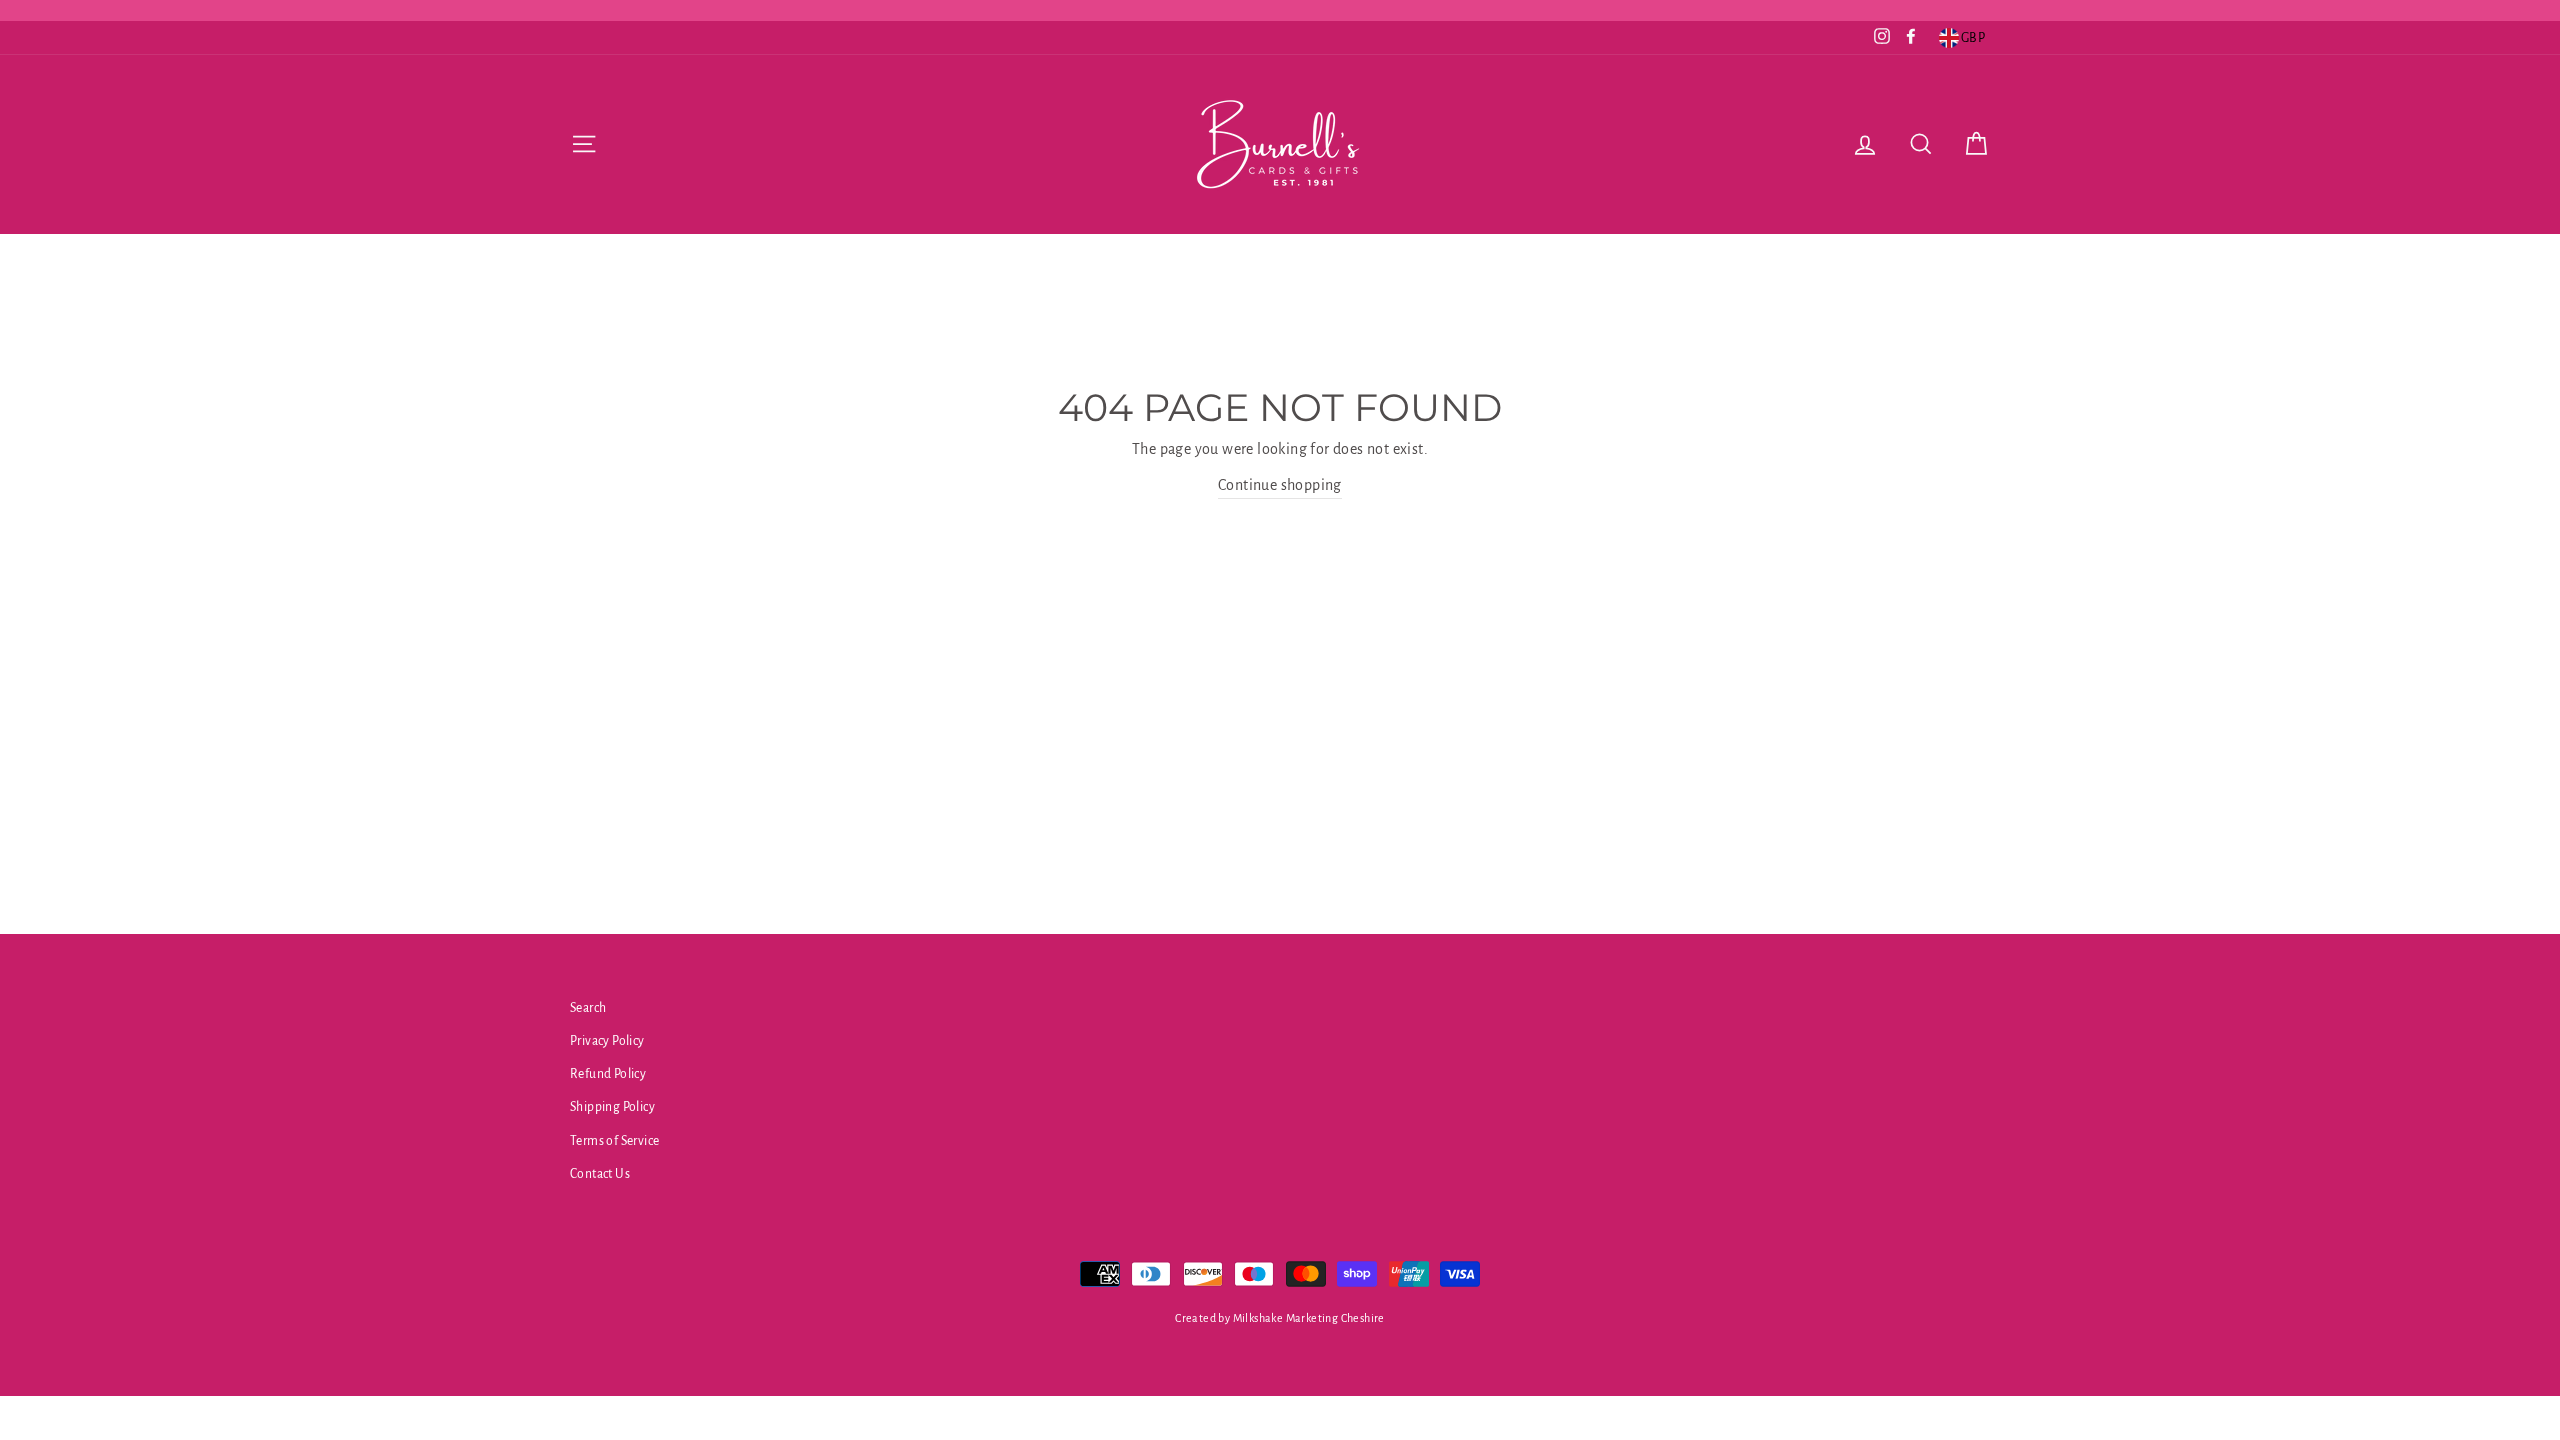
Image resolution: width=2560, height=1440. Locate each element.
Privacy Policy (607, 1041)
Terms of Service (614, 1141)
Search (588, 1008)
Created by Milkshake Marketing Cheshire (1280, 1318)
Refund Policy (608, 1074)
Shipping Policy (612, 1107)
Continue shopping (1280, 485)
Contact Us (600, 1174)
